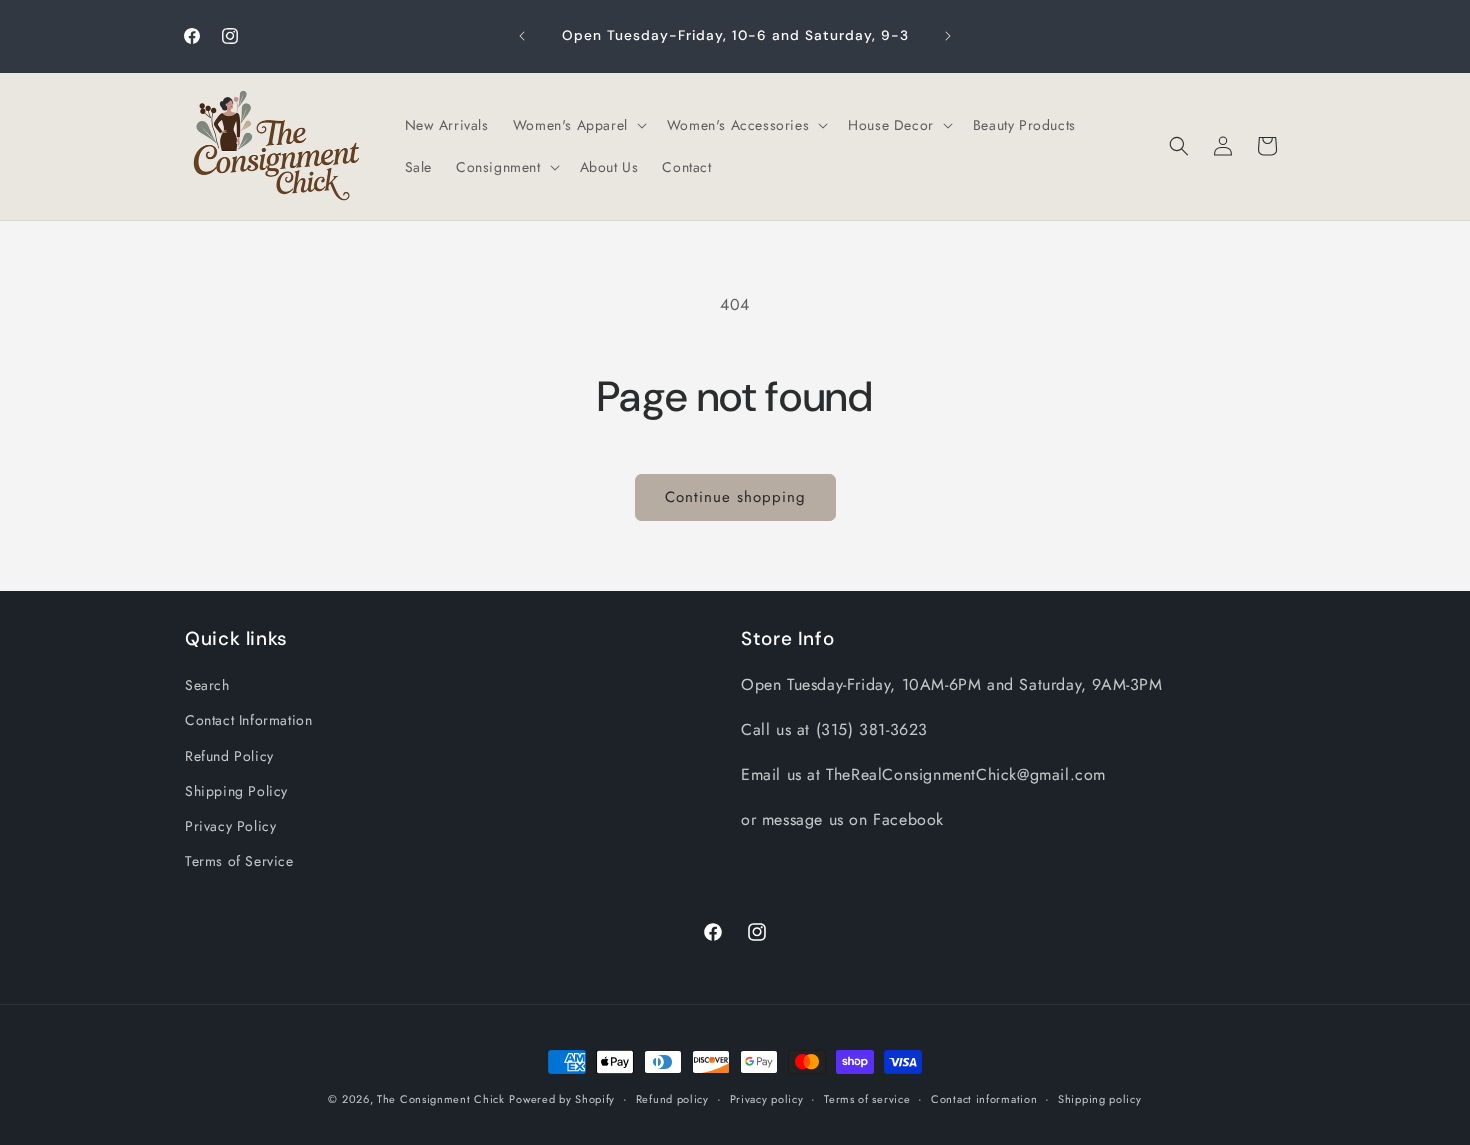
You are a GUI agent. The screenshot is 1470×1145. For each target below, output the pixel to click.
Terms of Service (239, 861)
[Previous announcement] (522, 36)
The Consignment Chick (441, 1099)
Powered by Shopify (562, 1099)
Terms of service (867, 1098)
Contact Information (248, 721)
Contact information (984, 1098)
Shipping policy (1100, 1098)
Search (207, 685)
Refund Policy (229, 756)
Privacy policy (767, 1098)
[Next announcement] (948, 36)
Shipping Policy (236, 791)
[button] (578, 125)
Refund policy (672, 1098)
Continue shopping (735, 497)
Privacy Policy (230, 826)
